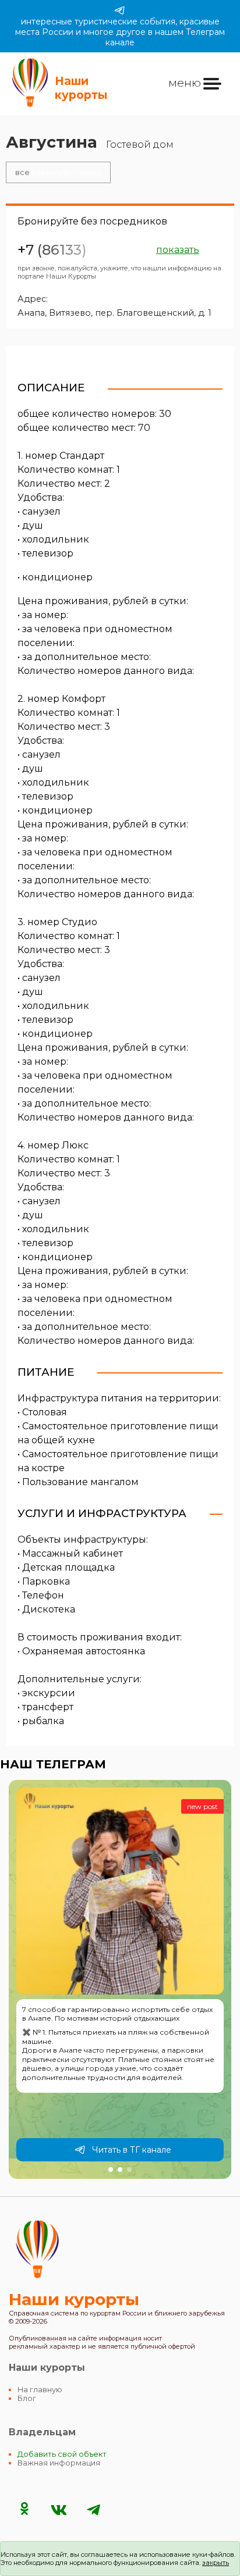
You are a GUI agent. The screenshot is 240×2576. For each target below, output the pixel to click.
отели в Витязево (58, 172)
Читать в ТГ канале (132, 2150)
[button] (111, 2170)
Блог (27, 2398)
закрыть (216, 2563)
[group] (120, 1979)
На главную (40, 2390)
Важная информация (59, 2463)
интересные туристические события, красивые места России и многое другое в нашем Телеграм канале (120, 32)
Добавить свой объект (62, 2454)
